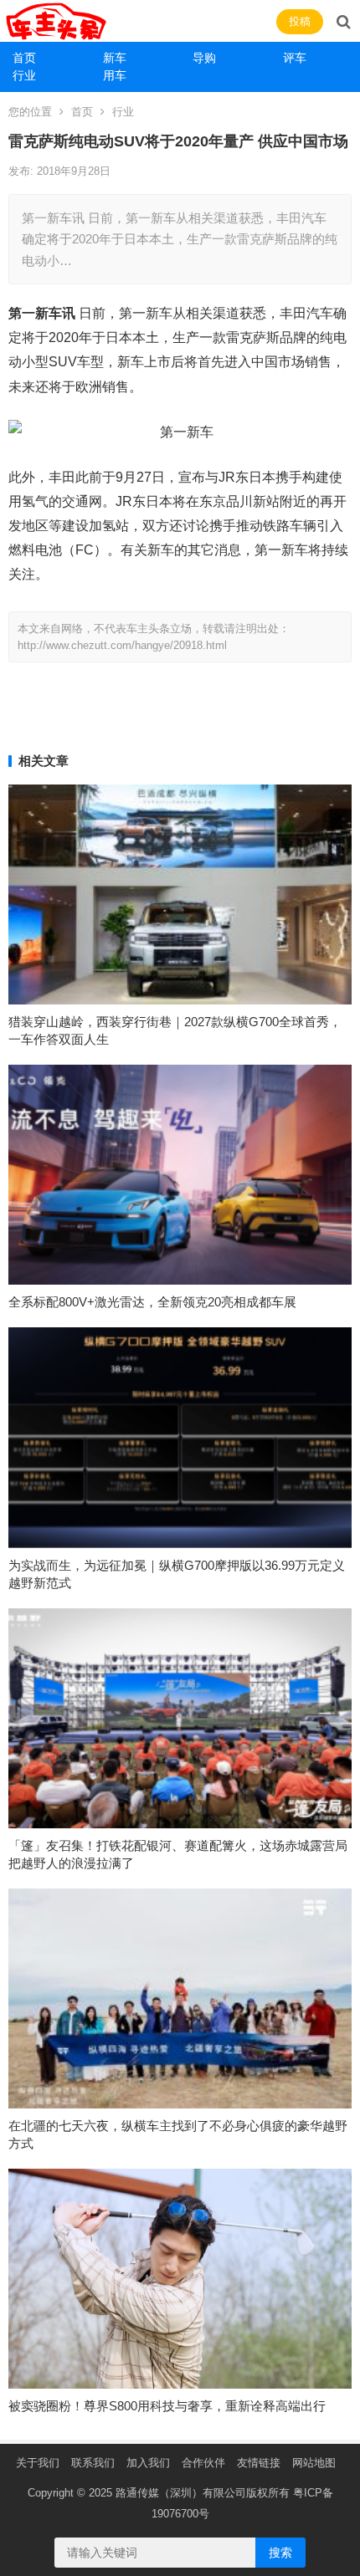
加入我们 (148, 2463)
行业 (24, 75)
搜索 (280, 2553)
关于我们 (38, 2463)
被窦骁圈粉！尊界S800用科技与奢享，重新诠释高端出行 (167, 2406)
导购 (204, 58)
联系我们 (93, 2463)
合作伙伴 (203, 2463)
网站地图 (314, 2463)
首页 (24, 58)
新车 (115, 58)
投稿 (300, 21)
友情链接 (259, 2463)
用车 (115, 75)
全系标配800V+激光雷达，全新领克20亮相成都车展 (152, 1302)
